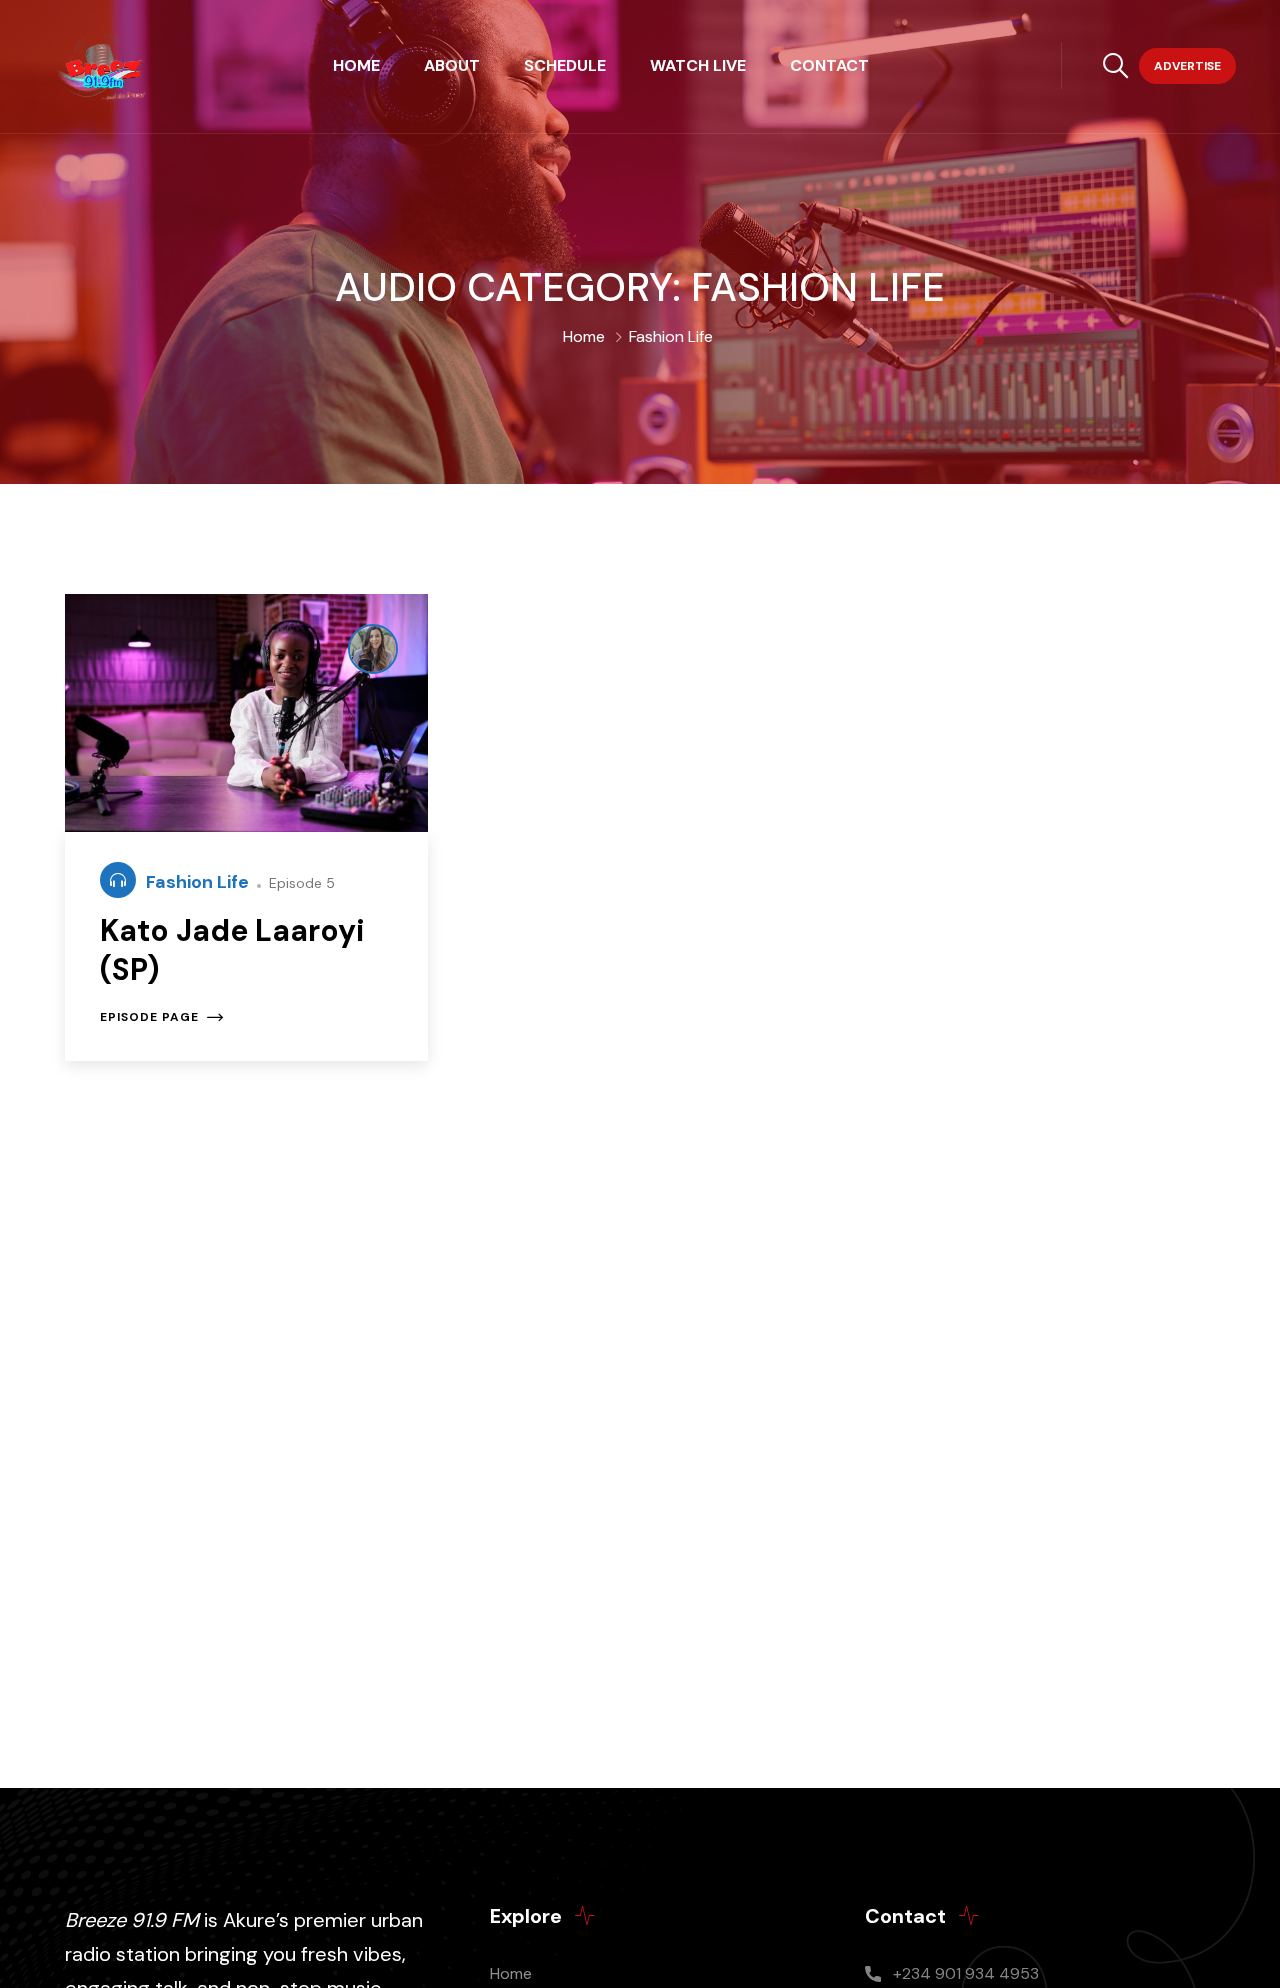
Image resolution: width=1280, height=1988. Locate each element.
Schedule (565, 65)
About (452, 65)
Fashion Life (199, 882)
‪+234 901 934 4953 (966, 1973)
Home (356, 65)
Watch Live (698, 65)
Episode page (149, 1017)
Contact (829, 65)
